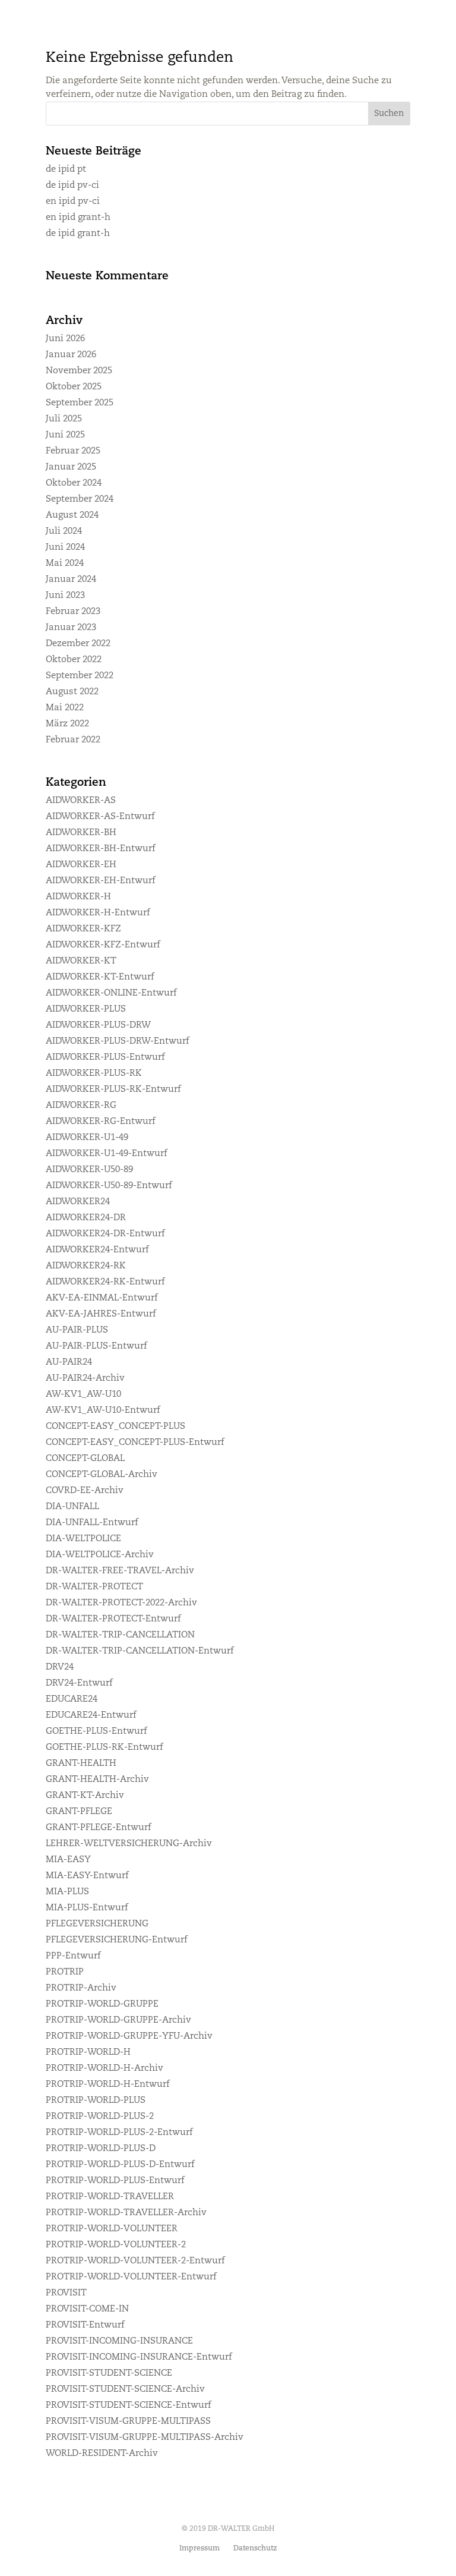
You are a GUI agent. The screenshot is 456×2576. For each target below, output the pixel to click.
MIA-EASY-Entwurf (87, 1876)
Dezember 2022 (78, 644)
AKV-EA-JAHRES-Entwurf (101, 1314)
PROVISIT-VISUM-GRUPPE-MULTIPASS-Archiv (145, 2438)
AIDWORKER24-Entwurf (97, 1250)
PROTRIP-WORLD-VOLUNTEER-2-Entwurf (135, 2261)
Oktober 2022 (74, 660)
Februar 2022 (73, 740)
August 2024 (72, 516)
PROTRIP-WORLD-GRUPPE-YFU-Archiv (129, 2037)
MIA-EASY (68, 1860)
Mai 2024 (65, 564)
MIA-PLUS (67, 1892)
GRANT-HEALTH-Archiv (97, 1780)
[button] (389, 114)
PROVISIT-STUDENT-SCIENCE (109, 2374)
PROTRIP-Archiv (81, 1988)
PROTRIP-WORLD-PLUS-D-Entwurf (120, 2165)
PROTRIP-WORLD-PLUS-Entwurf (115, 2181)
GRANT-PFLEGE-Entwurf (99, 1828)
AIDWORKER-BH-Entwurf (101, 849)
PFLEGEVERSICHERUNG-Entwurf (117, 1940)
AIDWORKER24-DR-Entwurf (105, 1234)
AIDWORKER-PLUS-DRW (98, 1026)
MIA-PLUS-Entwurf (87, 1908)
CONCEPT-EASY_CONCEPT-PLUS (115, 1427)
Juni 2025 (65, 435)
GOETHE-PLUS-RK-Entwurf (104, 1748)
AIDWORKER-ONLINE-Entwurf (111, 993)
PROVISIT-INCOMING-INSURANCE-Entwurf (139, 2358)
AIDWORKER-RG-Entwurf (101, 1122)
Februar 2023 (73, 612)
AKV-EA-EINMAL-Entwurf (102, 1298)
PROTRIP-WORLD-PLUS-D (101, 2149)
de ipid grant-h (78, 234)
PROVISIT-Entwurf (85, 2325)
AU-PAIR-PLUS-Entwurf (96, 1347)
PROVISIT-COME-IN (87, 2309)
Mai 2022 (65, 708)
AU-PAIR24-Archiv (85, 1379)
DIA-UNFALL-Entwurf (92, 1523)
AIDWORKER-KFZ (83, 929)
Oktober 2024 (74, 484)
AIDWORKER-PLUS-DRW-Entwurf (118, 1042)
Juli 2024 (64, 532)
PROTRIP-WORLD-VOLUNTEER (112, 2229)
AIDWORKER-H (78, 897)
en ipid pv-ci (73, 202)
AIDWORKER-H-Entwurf (98, 913)
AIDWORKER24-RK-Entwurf (105, 1282)
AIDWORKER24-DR (86, 1218)
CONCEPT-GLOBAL (85, 1459)
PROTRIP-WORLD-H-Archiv (104, 2069)
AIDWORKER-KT (81, 961)
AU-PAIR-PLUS (77, 1330)
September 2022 (80, 676)
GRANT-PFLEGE (79, 1812)
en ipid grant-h (78, 218)
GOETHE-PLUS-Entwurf (96, 1732)
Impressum (199, 2549)
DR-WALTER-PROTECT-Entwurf (113, 1619)
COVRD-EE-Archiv (85, 1491)
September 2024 (80, 500)
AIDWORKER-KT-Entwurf (100, 977)
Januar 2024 (71, 580)
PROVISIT (66, 2293)
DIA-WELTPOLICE (83, 1539)
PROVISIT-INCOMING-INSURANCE (119, 2342)
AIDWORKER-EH (81, 865)
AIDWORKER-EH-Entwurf (101, 881)
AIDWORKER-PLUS (86, 1010)
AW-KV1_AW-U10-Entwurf (103, 1411)
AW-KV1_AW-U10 (83, 1395)
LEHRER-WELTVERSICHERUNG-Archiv (129, 1844)
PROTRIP (65, 1972)
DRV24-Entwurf (79, 1684)
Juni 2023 (65, 596)
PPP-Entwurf (73, 1956)
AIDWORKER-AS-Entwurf (100, 817)
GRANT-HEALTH (81, 1764)
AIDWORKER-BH (81, 833)
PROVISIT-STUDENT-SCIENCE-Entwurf (129, 2406)
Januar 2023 (71, 628)
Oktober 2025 (74, 387)
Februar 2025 (73, 451)
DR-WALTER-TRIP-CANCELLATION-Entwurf (140, 1651)
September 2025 (80, 403)
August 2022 (72, 692)
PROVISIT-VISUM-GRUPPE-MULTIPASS (128, 2422)
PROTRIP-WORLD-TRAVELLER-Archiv (126, 2213)
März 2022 (67, 724)
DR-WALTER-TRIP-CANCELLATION (120, 1635)
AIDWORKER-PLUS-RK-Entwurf (113, 1090)
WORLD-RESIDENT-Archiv (102, 2454)
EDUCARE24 (72, 1700)
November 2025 (79, 371)
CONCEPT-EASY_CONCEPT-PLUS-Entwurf (135, 1443)
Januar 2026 (71, 355)
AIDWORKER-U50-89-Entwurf (109, 1186)
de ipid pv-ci (72, 186)
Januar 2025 (71, 467)
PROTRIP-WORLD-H (88, 2053)
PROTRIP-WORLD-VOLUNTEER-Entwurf (131, 2277)
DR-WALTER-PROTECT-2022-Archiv (121, 1603)
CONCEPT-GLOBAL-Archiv (102, 1475)
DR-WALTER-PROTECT (94, 1587)
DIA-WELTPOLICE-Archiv (100, 1555)
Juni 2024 (65, 548)
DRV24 (60, 1668)
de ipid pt (66, 170)
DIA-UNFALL (72, 1507)
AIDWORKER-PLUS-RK (94, 1074)
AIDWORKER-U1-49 (87, 1138)
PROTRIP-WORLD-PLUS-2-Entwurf (119, 2133)
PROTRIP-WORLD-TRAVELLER (110, 2197)
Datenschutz (255, 2549)
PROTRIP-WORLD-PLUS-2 (100, 2117)
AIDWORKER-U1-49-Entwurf (107, 1154)
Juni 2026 (65, 339)
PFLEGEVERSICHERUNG (97, 1924)
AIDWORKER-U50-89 (89, 1170)
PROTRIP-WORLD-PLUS (96, 2101)
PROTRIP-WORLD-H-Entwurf (108, 2085)
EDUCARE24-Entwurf (91, 1716)
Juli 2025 (64, 419)
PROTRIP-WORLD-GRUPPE (102, 2005)
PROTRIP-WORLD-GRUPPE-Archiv (118, 2021)
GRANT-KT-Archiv (85, 1796)
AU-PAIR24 (69, 1363)
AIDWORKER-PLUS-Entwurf (105, 1058)
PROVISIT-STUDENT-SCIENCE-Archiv (125, 2390)
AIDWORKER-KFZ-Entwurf (103, 945)
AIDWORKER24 (78, 1202)
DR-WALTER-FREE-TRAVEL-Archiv (120, 1571)
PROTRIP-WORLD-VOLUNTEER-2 (116, 2245)
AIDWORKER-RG (81, 1106)
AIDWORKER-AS (81, 801)
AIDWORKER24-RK (86, 1266)
